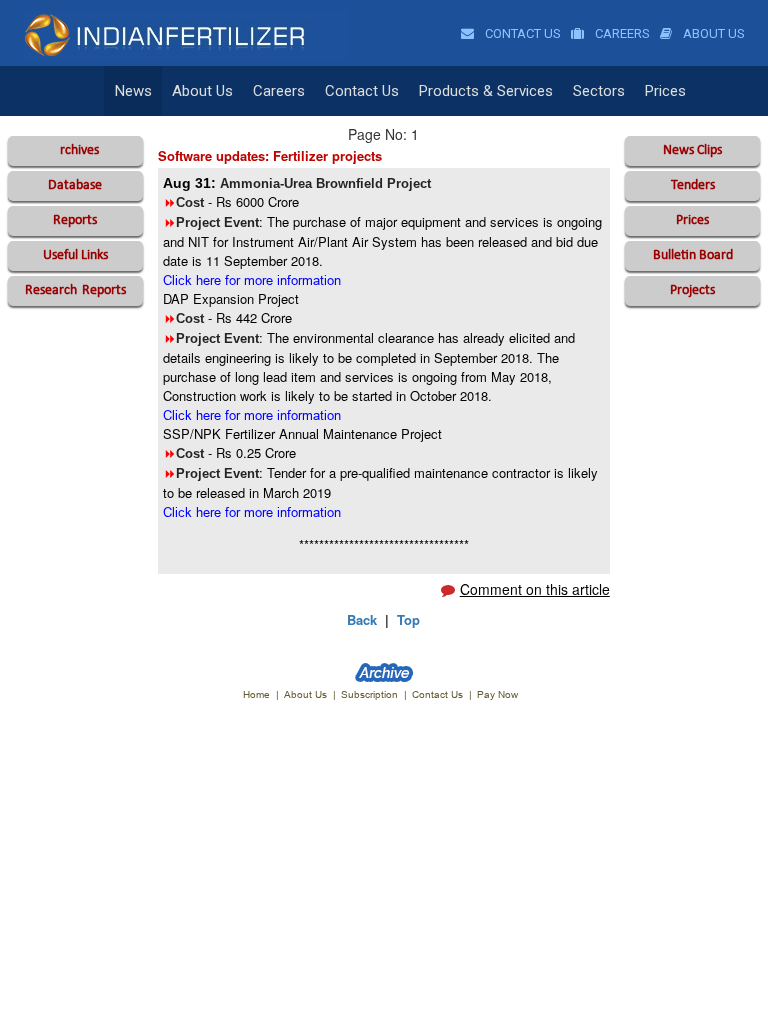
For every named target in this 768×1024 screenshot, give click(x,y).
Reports (75, 220)
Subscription (369, 694)
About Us (712, 33)
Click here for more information (252, 280)
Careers (621, 33)
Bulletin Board (693, 255)
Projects (692, 290)
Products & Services (486, 91)
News (133, 91)
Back (362, 619)
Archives (75, 150)
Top (408, 619)
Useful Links (75, 255)
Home (256, 694)
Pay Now (497, 694)
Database (75, 185)
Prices (665, 91)
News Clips (692, 150)
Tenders (693, 185)
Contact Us (521, 33)
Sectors (599, 91)
